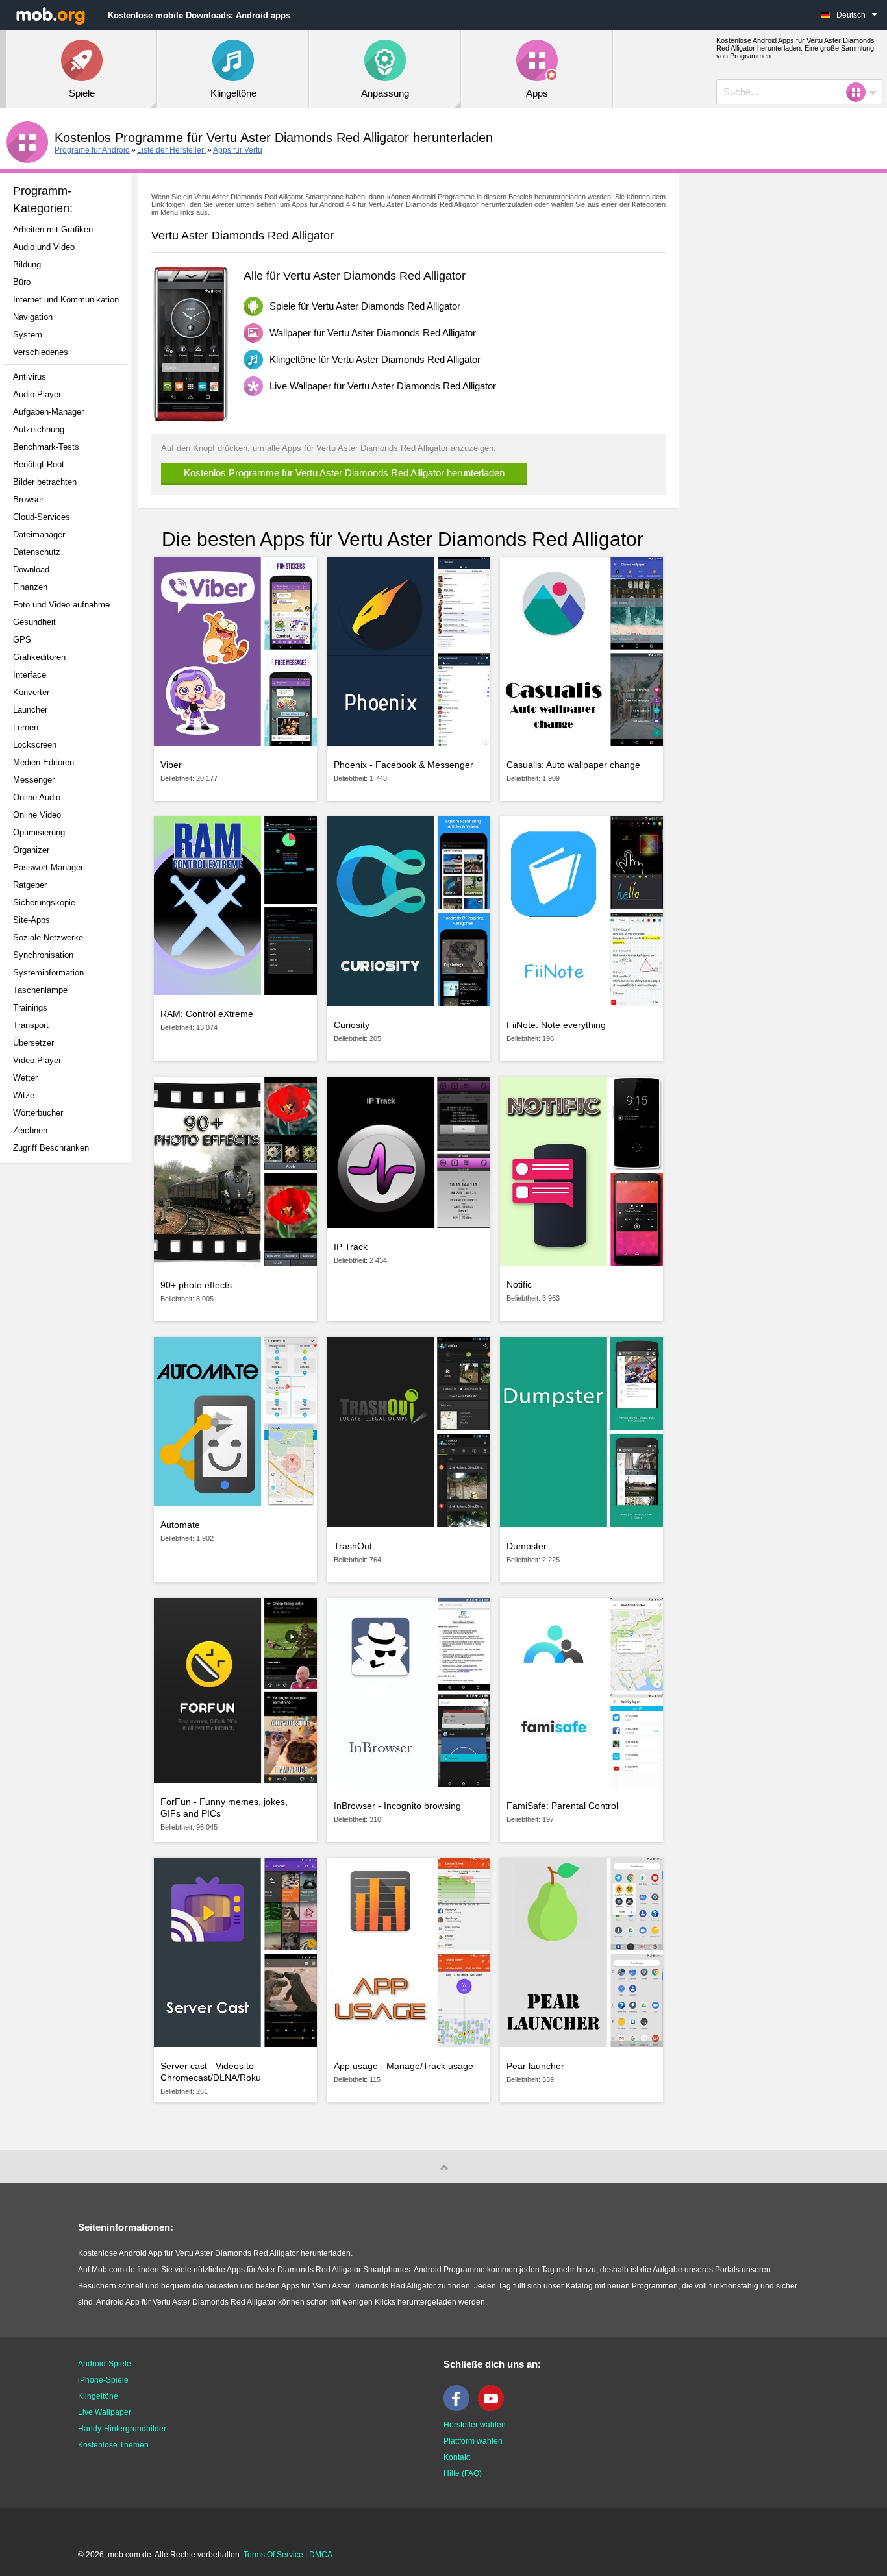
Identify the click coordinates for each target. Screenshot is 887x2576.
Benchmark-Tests (46, 447)
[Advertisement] (69, 1378)
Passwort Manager (48, 867)
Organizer (31, 850)
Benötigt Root (39, 464)
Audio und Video (44, 247)
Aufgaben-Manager (48, 412)
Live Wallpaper (105, 2412)
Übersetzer (33, 1043)
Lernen (26, 727)
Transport (31, 1025)
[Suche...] (860, 92)
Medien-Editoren (44, 762)
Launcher (30, 710)
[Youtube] (494, 2409)
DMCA (321, 2555)
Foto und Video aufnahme (61, 605)
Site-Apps (31, 920)
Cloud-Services (42, 517)
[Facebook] (460, 2409)
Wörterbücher (38, 1113)
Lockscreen (35, 745)
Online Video (37, 815)
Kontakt (457, 2457)
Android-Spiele (105, 2364)
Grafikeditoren (39, 657)
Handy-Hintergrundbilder (122, 2429)
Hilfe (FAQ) (463, 2473)
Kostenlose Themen (113, 2445)
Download (31, 570)
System (28, 335)
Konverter (31, 692)
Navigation (33, 317)
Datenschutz (37, 552)
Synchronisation (43, 955)
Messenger (34, 780)
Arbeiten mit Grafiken (53, 229)
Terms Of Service (273, 2555)
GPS (22, 640)
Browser (28, 499)
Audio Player (37, 394)
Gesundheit (34, 622)
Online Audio (37, 797)
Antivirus (30, 377)
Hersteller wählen (475, 2425)
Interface (30, 675)
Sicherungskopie (44, 902)
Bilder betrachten (45, 482)
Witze (24, 1095)
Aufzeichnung (39, 429)
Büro (22, 282)
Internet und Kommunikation (66, 300)
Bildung (27, 264)
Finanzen (30, 587)
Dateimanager (39, 534)
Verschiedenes (41, 352)
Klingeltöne (98, 2396)
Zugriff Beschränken (51, 1148)
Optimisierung (39, 832)
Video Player (37, 1060)
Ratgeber (30, 885)
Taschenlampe (40, 990)
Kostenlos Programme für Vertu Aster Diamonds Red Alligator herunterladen (344, 473)
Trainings (30, 1008)
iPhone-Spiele (103, 2380)
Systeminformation (48, 973)
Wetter (25, 1078)
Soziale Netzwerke (48, 938)
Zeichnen (30, 1130)
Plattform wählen (473, 2441)
